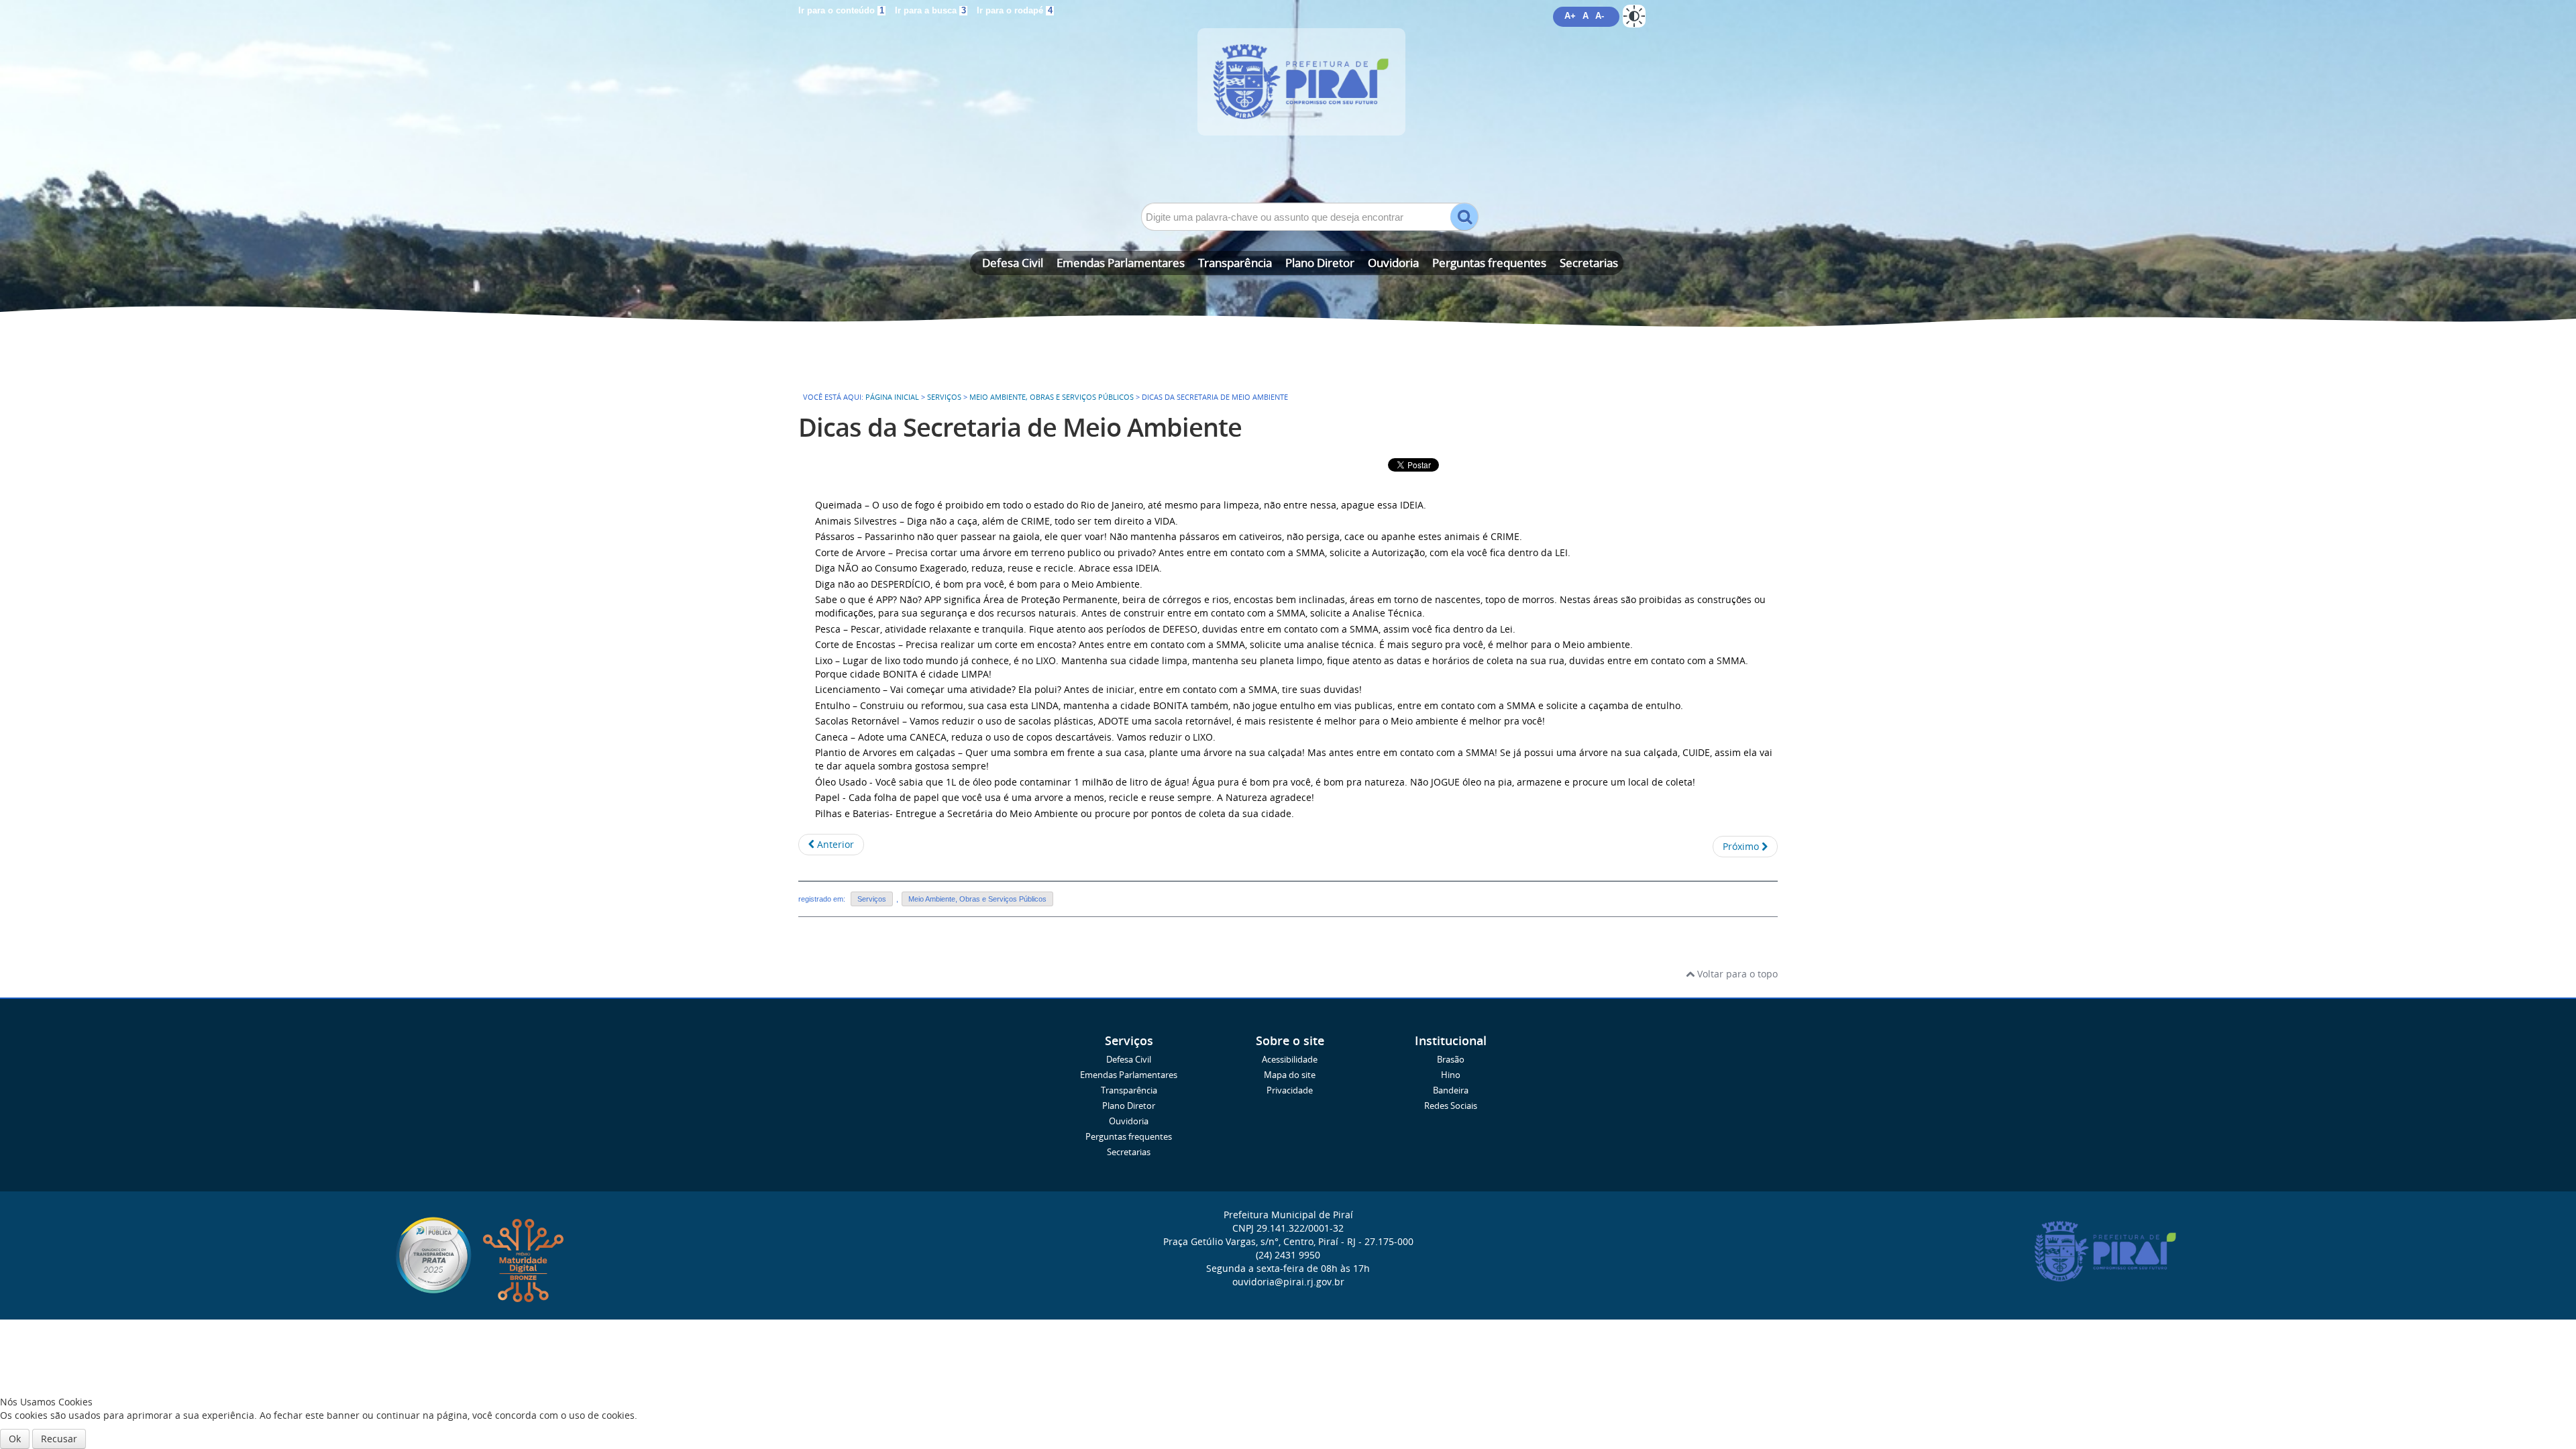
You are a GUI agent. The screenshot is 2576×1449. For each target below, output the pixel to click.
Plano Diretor (1320, 263)
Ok (15, 1439)
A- (1600, 16)
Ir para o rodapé (1015, 11)
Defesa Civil (1013, 263)
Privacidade (1290, 1090)
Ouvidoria (1393, 263)
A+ (1570, 16)
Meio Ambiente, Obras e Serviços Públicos (1052, 397)
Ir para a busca (930, 11)
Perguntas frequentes (1489, 263)
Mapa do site (1290, 1075)
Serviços (872, 899)
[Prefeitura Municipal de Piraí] (1288, 102)
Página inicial (892, 397)
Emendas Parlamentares (1121, 263)
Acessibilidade (1290, 1060)
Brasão (1451, 1060)
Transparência (1235, 263)
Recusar (59, 1439)
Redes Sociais (1451, 1106)
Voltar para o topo (1736, 974)
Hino (1451, 1075)
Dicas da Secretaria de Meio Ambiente (1020, 427)
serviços (944, 397)
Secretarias (1589, 263)
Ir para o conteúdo (841, 11)
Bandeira (1451, 1090)
